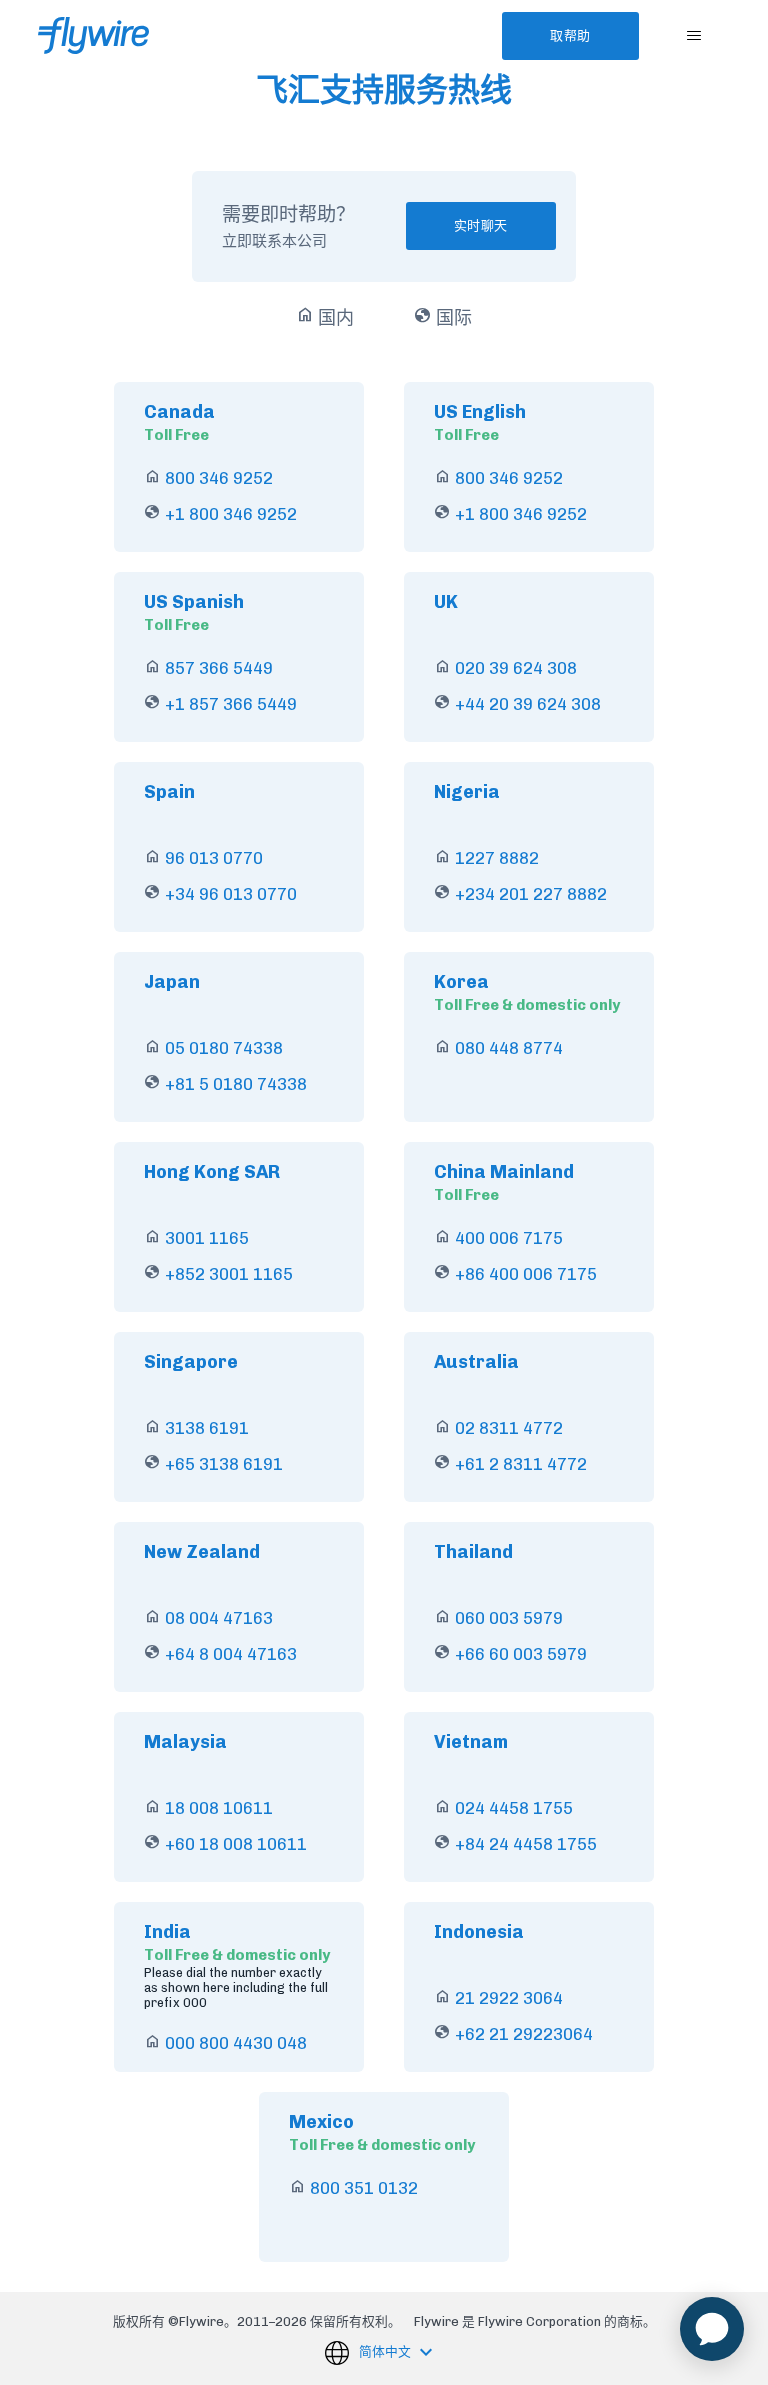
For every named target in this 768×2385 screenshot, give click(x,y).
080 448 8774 (509, 1048)
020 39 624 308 (516, 668)
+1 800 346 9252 (231, 514)
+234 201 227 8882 (531, 894)
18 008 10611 (219, 1808)
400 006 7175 (509, 1238)
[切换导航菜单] (694, 36)
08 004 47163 (219, 1618)
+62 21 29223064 (524, 2034)
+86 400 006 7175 (526, 1274)
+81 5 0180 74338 (236, 1084)
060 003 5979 (509, 1618)
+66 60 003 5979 (521, 1654)
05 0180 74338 (224, 1048)
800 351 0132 (364, 2188)
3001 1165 (207, 1238)
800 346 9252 (219, 478)
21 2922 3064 (509, 1998)
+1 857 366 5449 (231, 704)
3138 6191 (207, 1428)
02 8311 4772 (509, 1428)
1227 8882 (497, 858)
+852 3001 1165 (229, 1274)
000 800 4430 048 (236, 2043)
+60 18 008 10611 (236, 1844)
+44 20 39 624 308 (528, 704)
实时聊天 (481, 225)
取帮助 (570, 35)
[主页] (93, 35)
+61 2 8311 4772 (521, 1464)
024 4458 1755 (514, 1808)
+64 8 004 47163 (231, 1654)
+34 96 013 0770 (231, 894)
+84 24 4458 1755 (526, 1844)
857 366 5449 (219, 668)
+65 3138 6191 (224, 1464)
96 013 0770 (214, 858)
